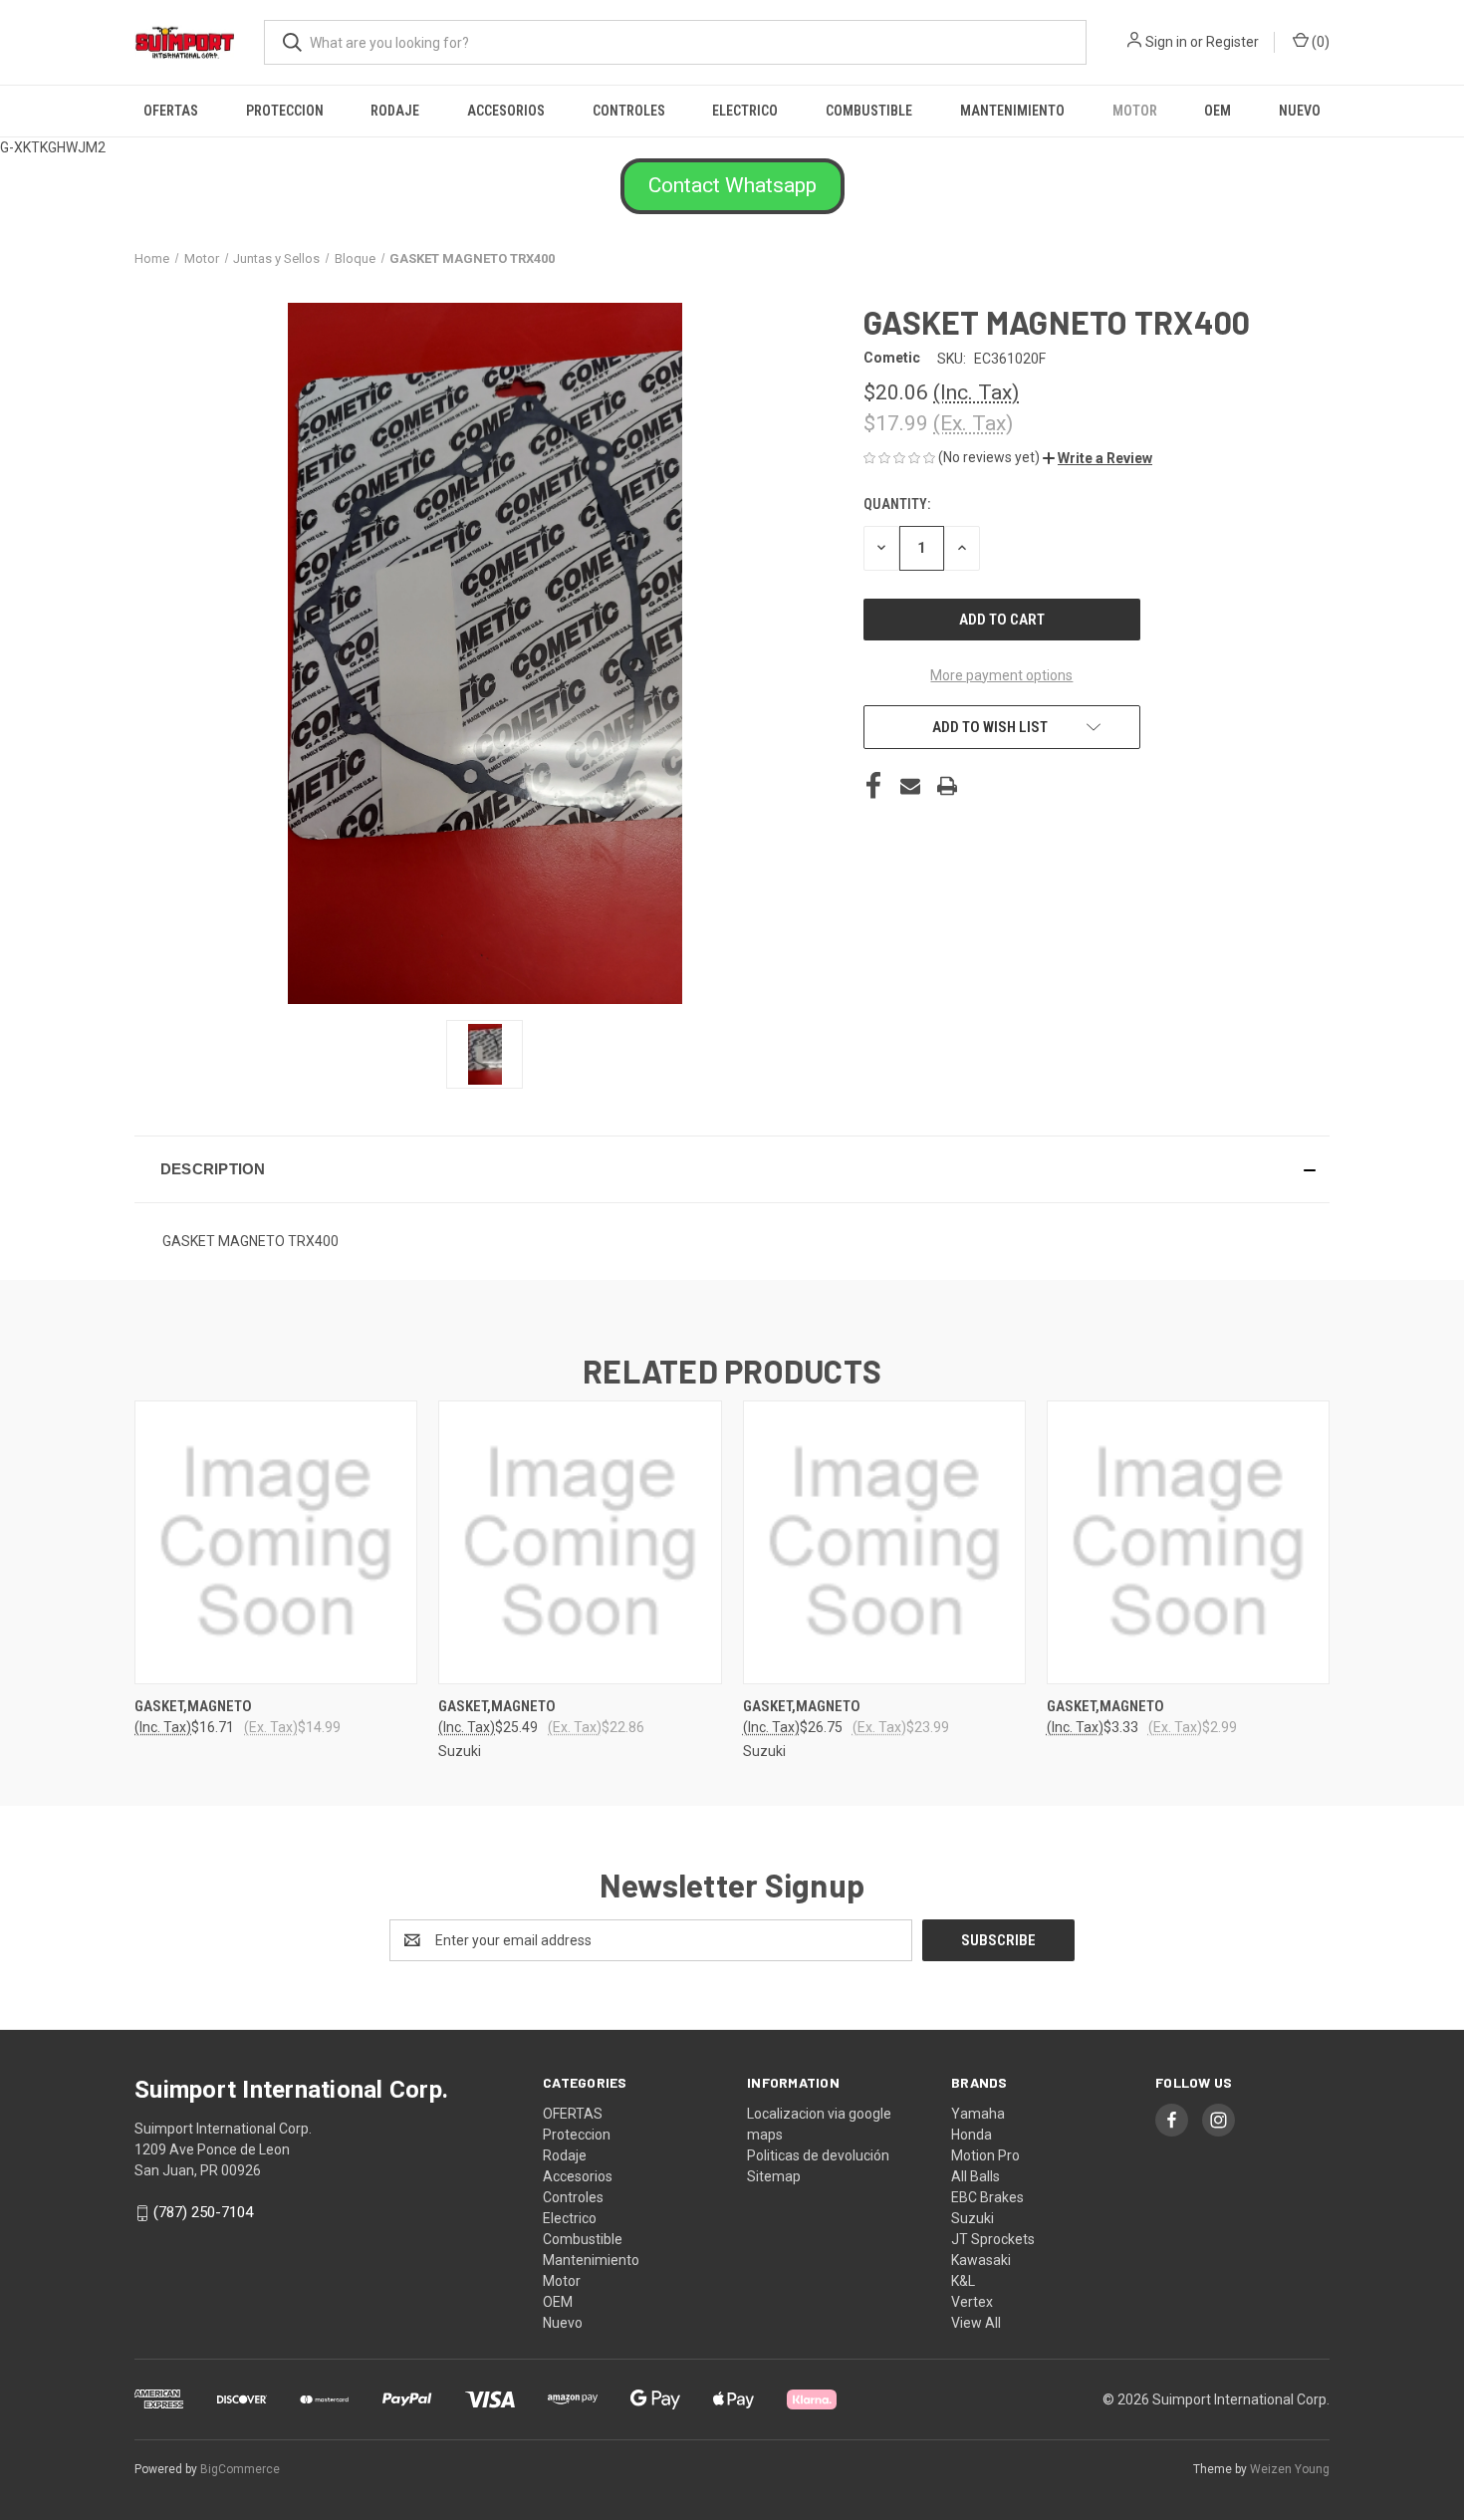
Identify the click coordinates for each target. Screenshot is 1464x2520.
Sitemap (774, 2176)
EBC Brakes (987, 2197)
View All (976, 2323)
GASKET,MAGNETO (193, 1706)
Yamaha (978, 2114)
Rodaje (395, 111)
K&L (963, 2281)
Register (1232, 42)
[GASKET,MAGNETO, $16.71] (276, 1542)
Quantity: (897, 504)
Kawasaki (981, 2260)
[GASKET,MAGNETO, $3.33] (1188, 1542)
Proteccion (285, 111)
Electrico (745, 111)
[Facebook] (873, 786)
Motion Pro (985, 2155)
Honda (972, 2135)
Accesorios (506, 111)
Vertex (972, 2302)
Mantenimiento (1012, 111)
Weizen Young (1290, 2469)
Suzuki (973, 2218)
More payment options (1001, 675)
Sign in (1166, 42)
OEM (1218, 111)
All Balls (976, 2176)
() (1319, 42)
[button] (732, 186)
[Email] (910, 786)
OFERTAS (171, 111)
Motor (1135, 111)
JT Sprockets (993, 2239)
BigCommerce (240, 2469)
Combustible (869, 111)
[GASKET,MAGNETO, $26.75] (884, 1542)
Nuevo (1300, 111)
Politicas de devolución (818, 2155)
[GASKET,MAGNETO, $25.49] (580, 1542)
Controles (629, 111)
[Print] (947, 786)
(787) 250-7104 (203, 2212)
